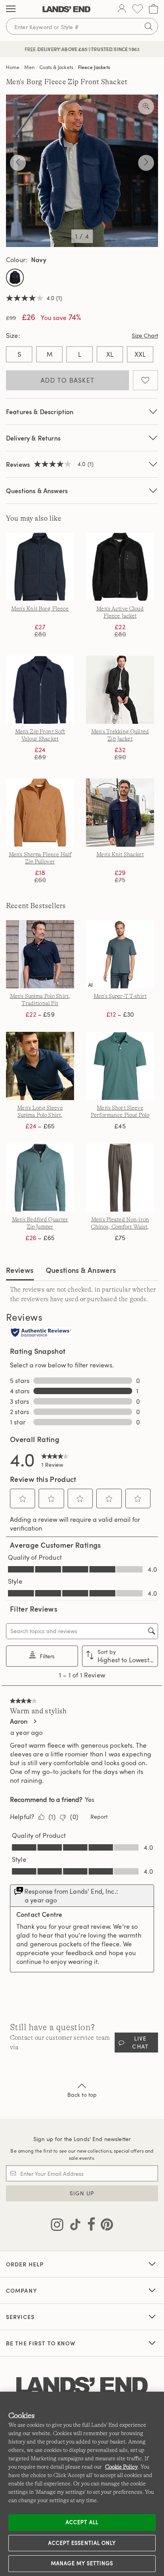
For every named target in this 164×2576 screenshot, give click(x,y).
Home (13, 67)
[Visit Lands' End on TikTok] (73, 2226)
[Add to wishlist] (145, 380)
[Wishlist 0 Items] (138, 9)
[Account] (122, 9)
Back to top (82, 2095)
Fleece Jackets (94, 67)
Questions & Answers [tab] (81, 1270)
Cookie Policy (121, 2467)
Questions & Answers (37, 491)
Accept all (82, 2522)
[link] (55, 1459)
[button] (23, 1499)
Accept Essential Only (82, 2543)
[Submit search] (148, 26)
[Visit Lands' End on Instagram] (57, 2226)
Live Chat (140, 2042)
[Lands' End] (66, 9)
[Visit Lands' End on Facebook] (89, 2226)
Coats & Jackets (56, 67)
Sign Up (82, 2193)
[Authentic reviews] (41, 1333)
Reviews (20, 1270)
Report (99, 1816)
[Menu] (11, 9)
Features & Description (40, 412)
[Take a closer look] (146, 107)
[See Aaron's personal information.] (35, 1721)
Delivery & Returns (33, 438)
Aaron (19, 1721)
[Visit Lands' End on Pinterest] (104, 2226)
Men (29, 67)
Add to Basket (68, 380)
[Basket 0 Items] (153, 9)
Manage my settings (82, 2563)
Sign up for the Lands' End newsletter (82, 2139)
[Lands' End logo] (82, 2386)
